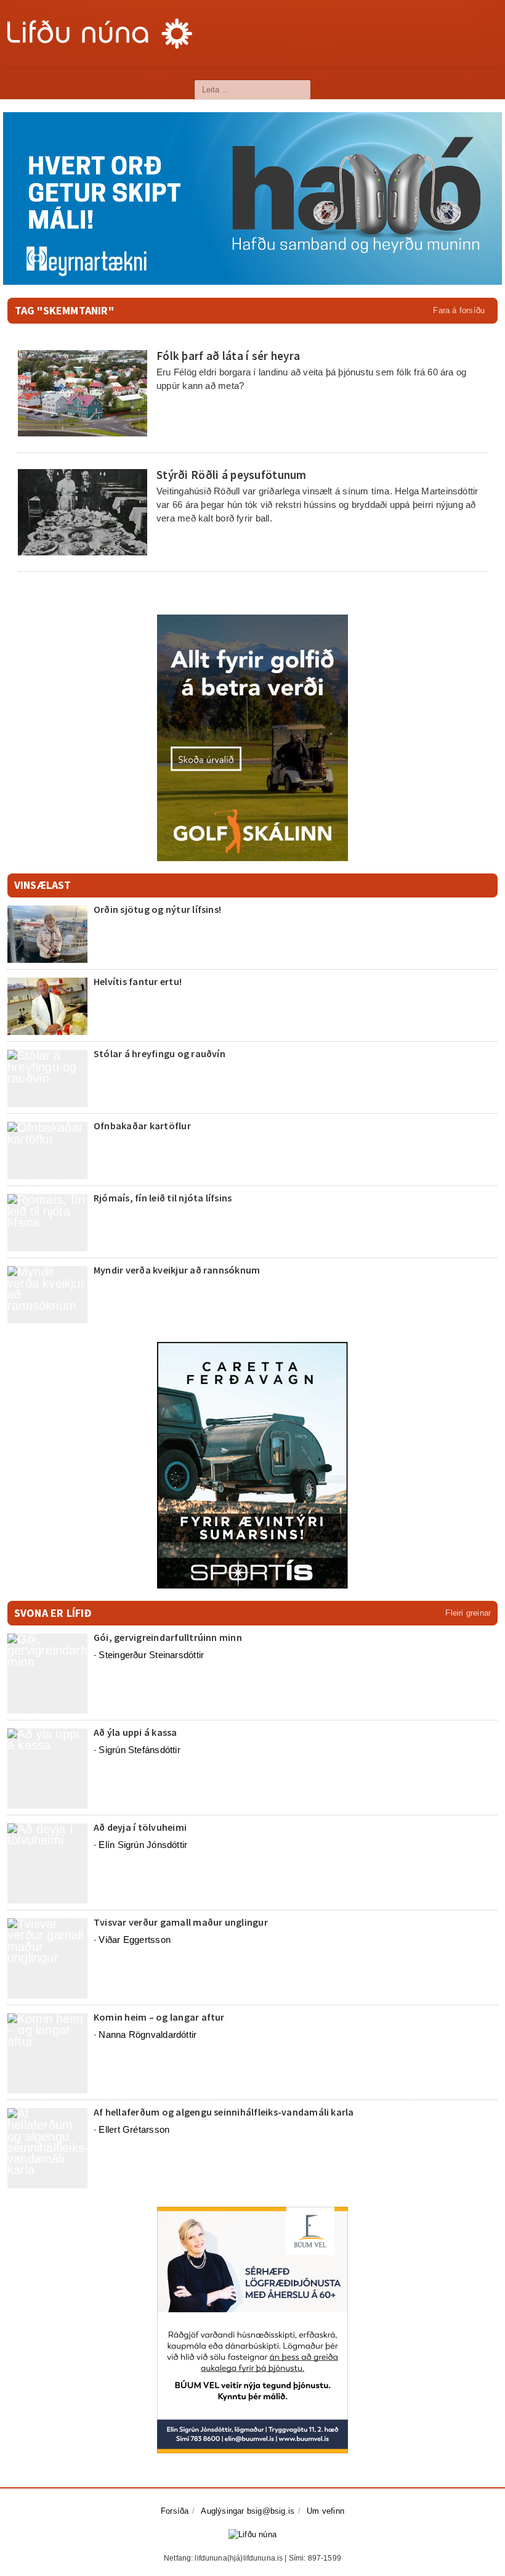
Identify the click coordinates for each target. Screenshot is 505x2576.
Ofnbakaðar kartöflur (142, 1126)
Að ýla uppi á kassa (135, 1732)
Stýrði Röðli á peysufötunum (232, 475)
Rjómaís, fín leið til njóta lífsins (163, 1198)
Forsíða (175, 2511)
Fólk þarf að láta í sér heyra (228, 356)
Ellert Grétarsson (134, 2129)
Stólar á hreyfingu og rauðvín (160, 1053)
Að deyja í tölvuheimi (141, 1827)
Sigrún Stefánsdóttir (139, 1750)
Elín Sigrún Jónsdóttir (143, 1845)
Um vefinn (325, 2511)
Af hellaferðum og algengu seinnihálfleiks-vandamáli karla (224, 2112)
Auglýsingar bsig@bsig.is (248, 2511)
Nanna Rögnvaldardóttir (147, 2034)
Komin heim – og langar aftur (159, 2017)
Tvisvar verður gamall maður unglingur (181, 1922)
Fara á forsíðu (459, 310)
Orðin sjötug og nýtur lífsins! (157, 909)
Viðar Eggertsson (135, 1940)
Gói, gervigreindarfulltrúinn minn (168, 1637)
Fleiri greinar (468, 1613)
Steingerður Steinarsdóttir (151, 1655)
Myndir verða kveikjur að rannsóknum (177, 1270)
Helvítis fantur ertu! (138, 981)
